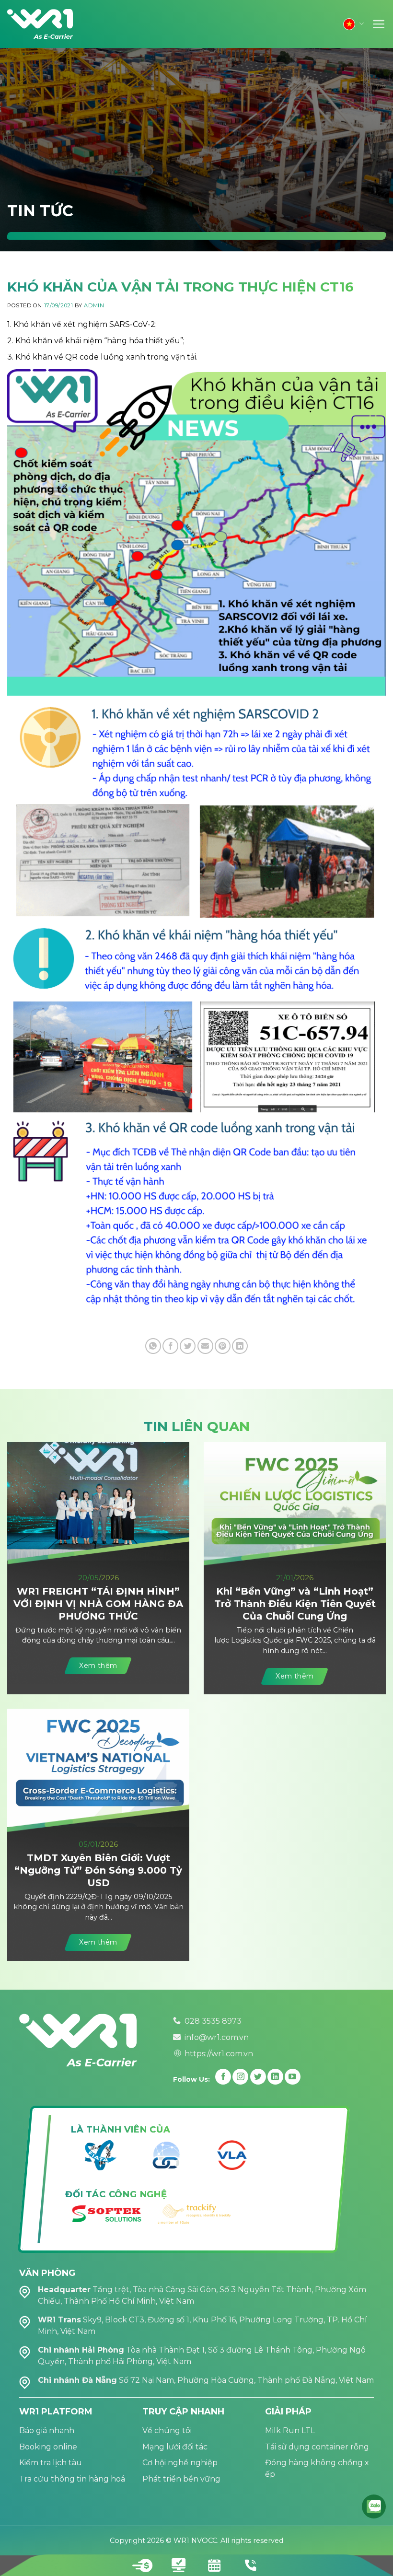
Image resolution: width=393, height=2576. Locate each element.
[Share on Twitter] (188, 1346)
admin (94, 305)
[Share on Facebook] (170, 1346)
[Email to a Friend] (205, 1346)
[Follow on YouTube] (293, 2077)
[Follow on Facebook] (223, 2077)
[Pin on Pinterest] (223, 1346)
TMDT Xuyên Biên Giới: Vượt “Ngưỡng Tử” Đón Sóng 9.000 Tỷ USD (98, 1870)
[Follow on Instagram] (240, 2077)
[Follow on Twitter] (258, 2077)
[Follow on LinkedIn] (275, 2077)
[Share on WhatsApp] (153, 1346)
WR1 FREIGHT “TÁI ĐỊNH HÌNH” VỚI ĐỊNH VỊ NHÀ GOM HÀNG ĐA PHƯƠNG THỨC (98, 1604)
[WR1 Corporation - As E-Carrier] (41, 24)
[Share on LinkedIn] (240, 1346)
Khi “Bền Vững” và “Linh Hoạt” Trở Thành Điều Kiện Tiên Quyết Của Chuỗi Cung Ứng (295, 1604)
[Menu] (379, 24)
